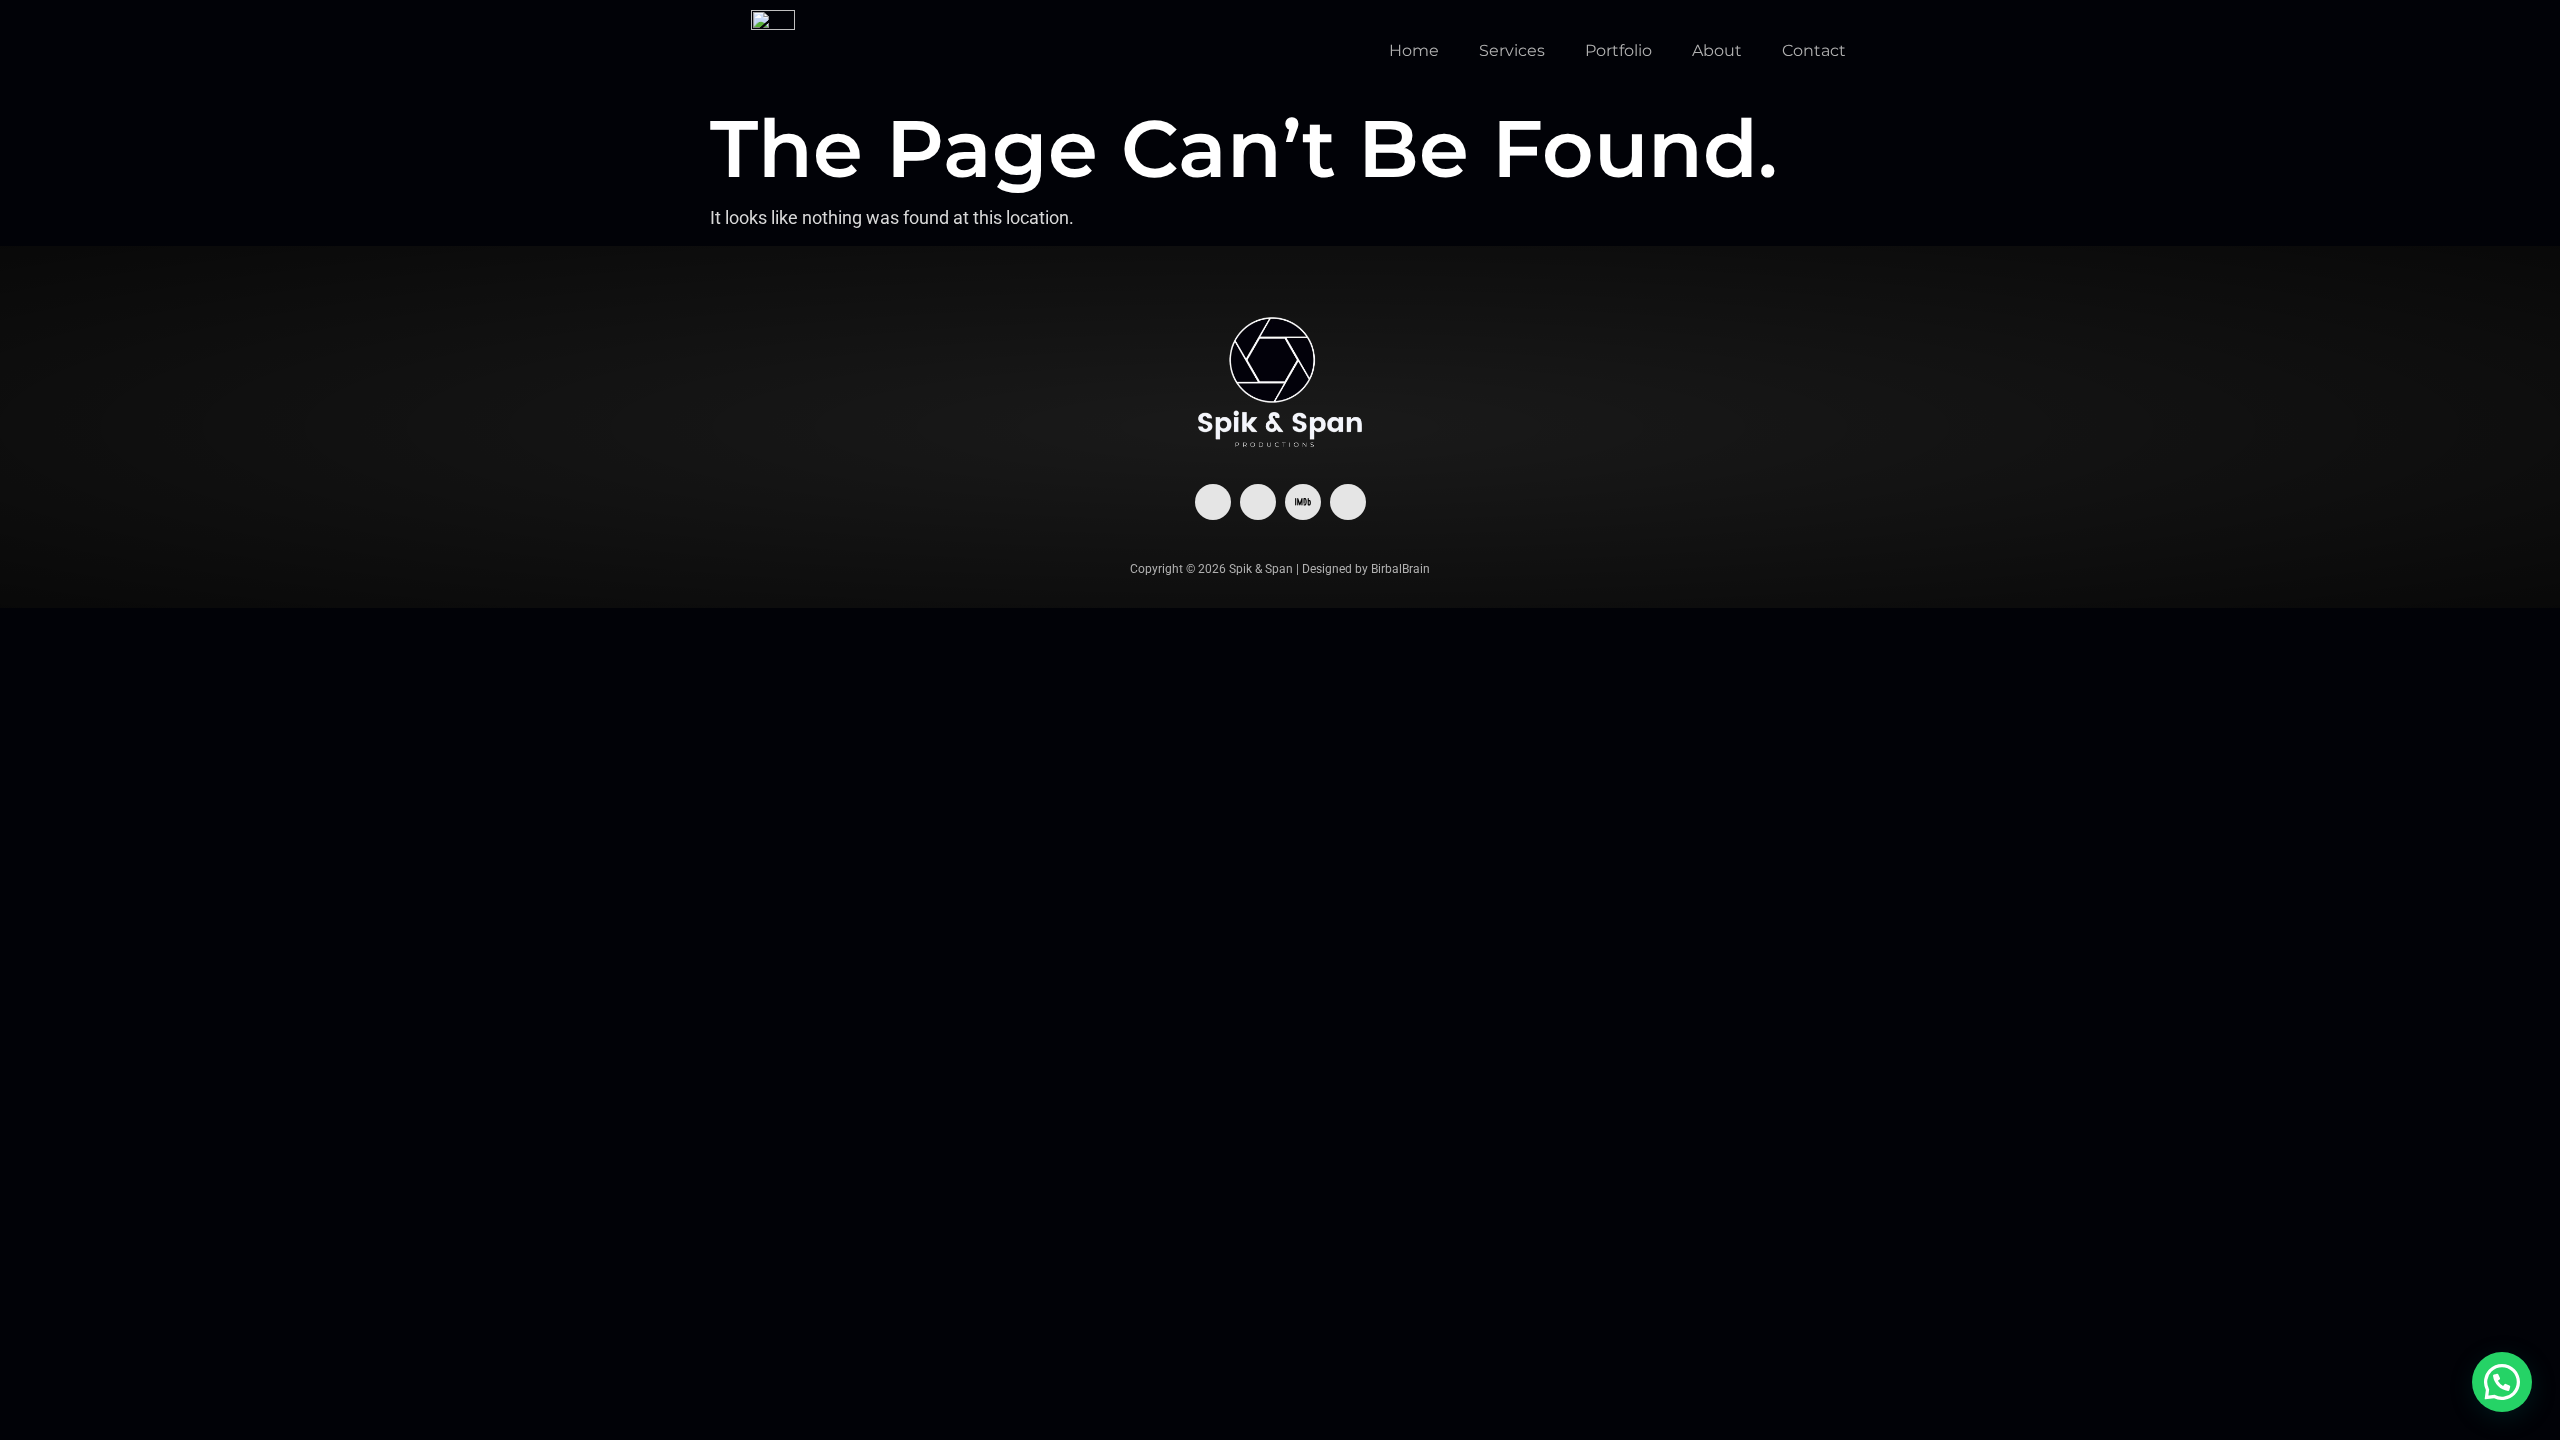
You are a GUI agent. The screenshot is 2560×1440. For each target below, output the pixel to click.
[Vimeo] (1348, 502)
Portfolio (1618, 50)
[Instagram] (1258, 502)
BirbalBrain (1400, 569)
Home (1414, 50)
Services (1512, 50)
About (1717, 50)
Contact (1814, 50)
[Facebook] (1213, 502)
